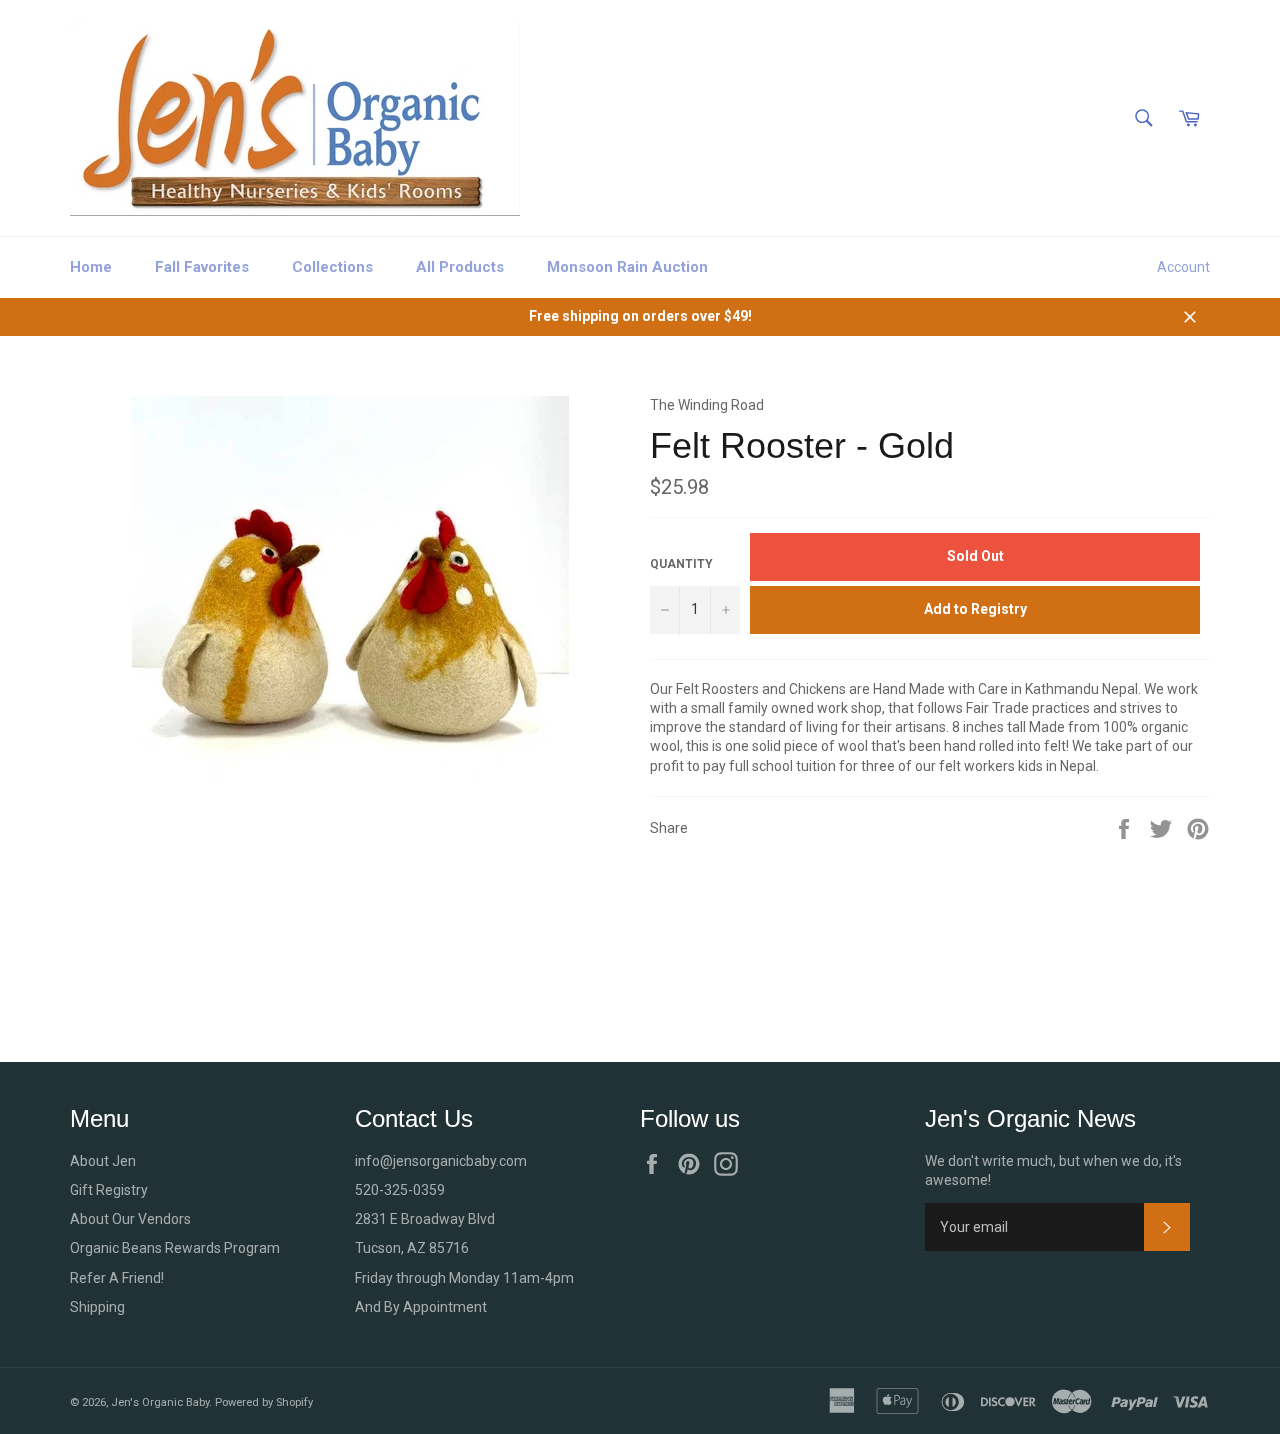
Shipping (97, 1307)
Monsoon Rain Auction (627, 267)
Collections (332, 267)
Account (1183, 267)
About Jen (103, 1161)
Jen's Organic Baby (160, 1402)
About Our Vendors (130, 1219)
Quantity (681, 564)
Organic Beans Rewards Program (175, 1248)
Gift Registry (109, 1190)
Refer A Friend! (117, 1278)
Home (91, 267)
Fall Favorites (202, 267)
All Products (460, 267)
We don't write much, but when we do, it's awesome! (1053, 1170)
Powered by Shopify (264, 1402)
